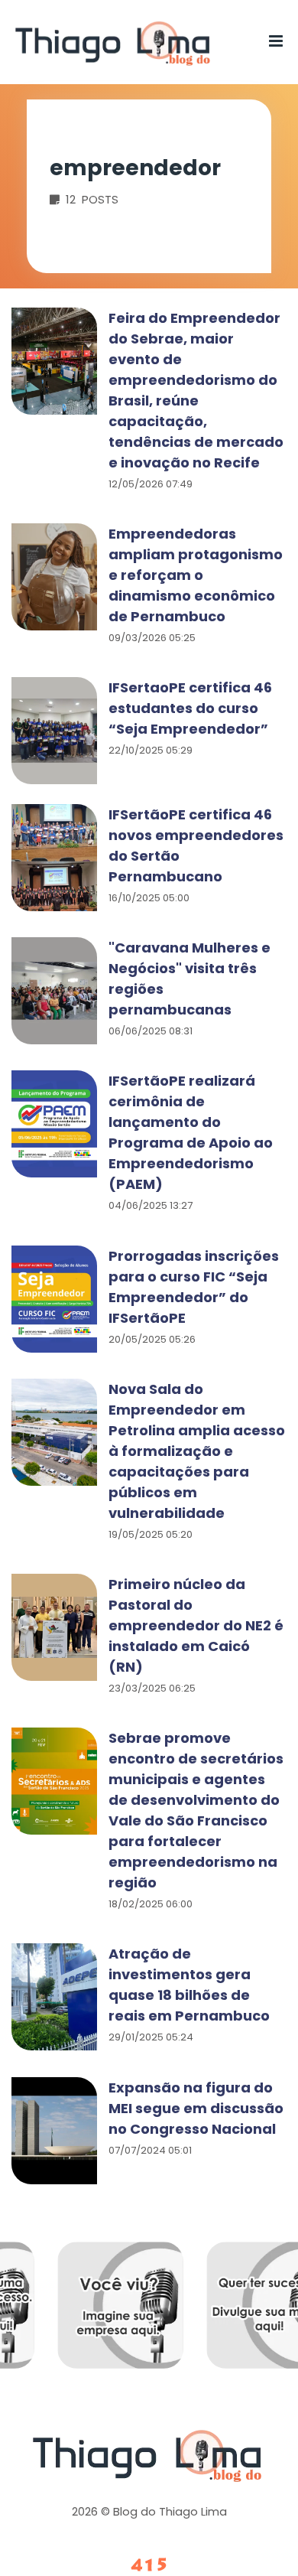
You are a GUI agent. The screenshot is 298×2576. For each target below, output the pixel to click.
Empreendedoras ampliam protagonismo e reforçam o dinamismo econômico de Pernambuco (196, 575)
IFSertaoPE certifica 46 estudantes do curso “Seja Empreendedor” (190, 708)
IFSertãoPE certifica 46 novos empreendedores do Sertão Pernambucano (196, 845)
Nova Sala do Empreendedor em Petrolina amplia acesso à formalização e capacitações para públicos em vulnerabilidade (197, 1451)
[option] (192, 2317)
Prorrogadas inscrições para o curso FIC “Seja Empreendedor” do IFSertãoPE (194, 1287)
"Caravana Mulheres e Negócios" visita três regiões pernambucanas (189, 979)
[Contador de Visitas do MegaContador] (149, 2566)
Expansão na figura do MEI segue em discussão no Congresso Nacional (196, 2108)
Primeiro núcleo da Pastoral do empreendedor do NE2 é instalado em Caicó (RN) (196, 1625)
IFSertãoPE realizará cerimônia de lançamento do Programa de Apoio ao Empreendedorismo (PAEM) (191, 1132)
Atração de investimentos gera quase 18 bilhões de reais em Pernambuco (189, 1985)
